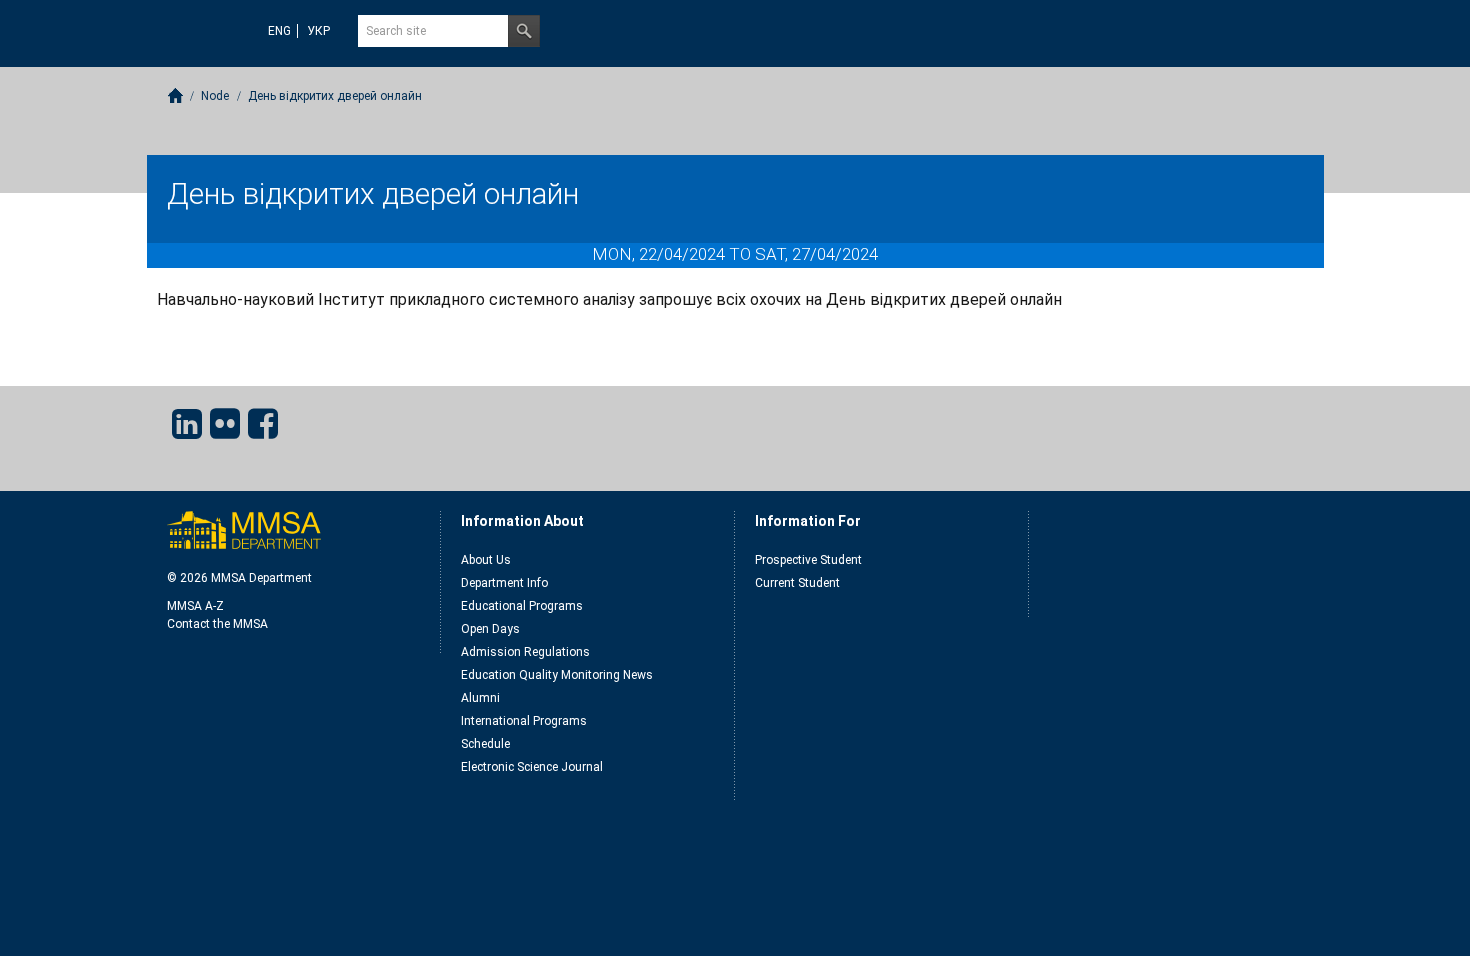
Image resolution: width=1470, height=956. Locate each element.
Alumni (480, 698)
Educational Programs (522, 606)
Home (175, 95)
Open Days (490, 629)
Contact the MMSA (217, 624)
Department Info (504, 583)
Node (215, 96)
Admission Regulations (525, 652)
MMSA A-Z (195, 606)
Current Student (797, 583)
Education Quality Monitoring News (557, 675)
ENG (279, 31)
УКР (318, 31)
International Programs (524, 721)
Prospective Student (808, 560)
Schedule (485, 744)
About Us (486, 560)
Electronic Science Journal (532, 767)
